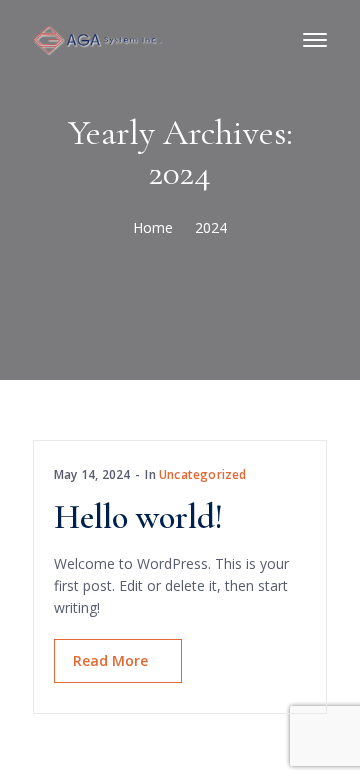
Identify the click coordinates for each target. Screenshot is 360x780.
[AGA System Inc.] (98, 39)
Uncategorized (203, 474)
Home (153, 227)
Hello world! (138, 517)
